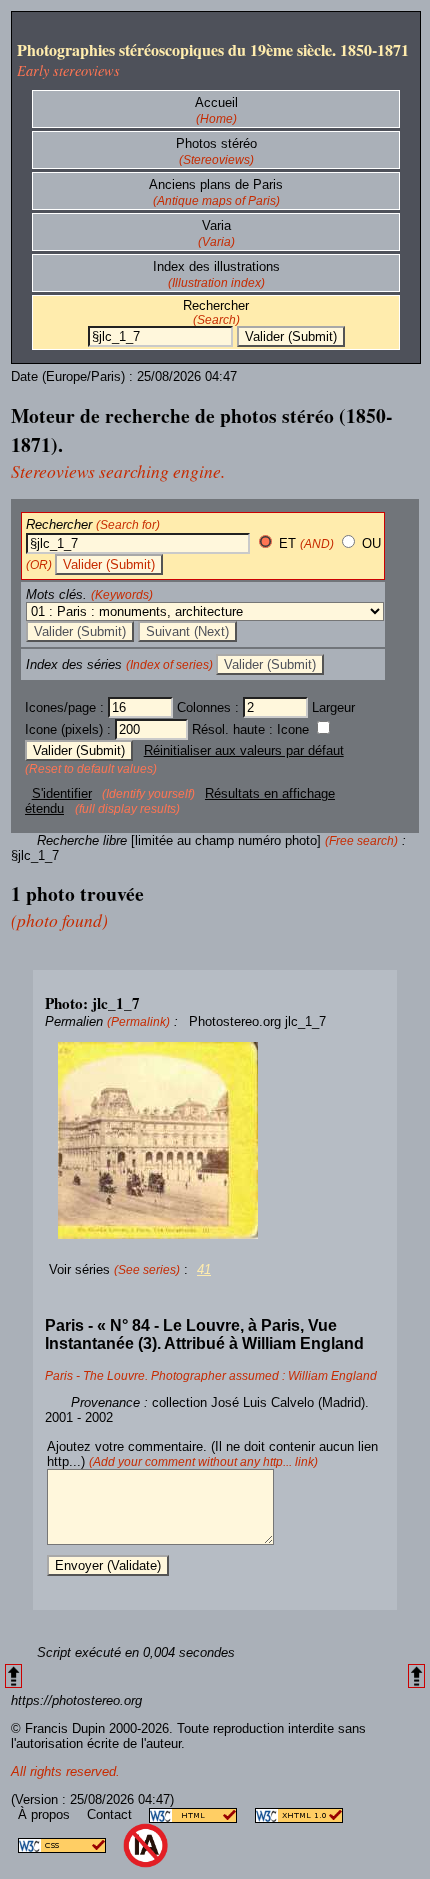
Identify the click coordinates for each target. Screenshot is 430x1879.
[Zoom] (215, 1141)
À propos (46, 1814)
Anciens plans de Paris (216, 184)
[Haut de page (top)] (13, 1676)
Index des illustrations (216, 266)
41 (204, 1269)
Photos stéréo (216, 143)
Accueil (216, 102)
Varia (216, 225)
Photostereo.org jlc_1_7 (257, 1021)
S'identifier (62, 793)
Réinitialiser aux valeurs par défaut (244, 750)
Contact (111, 1814)
